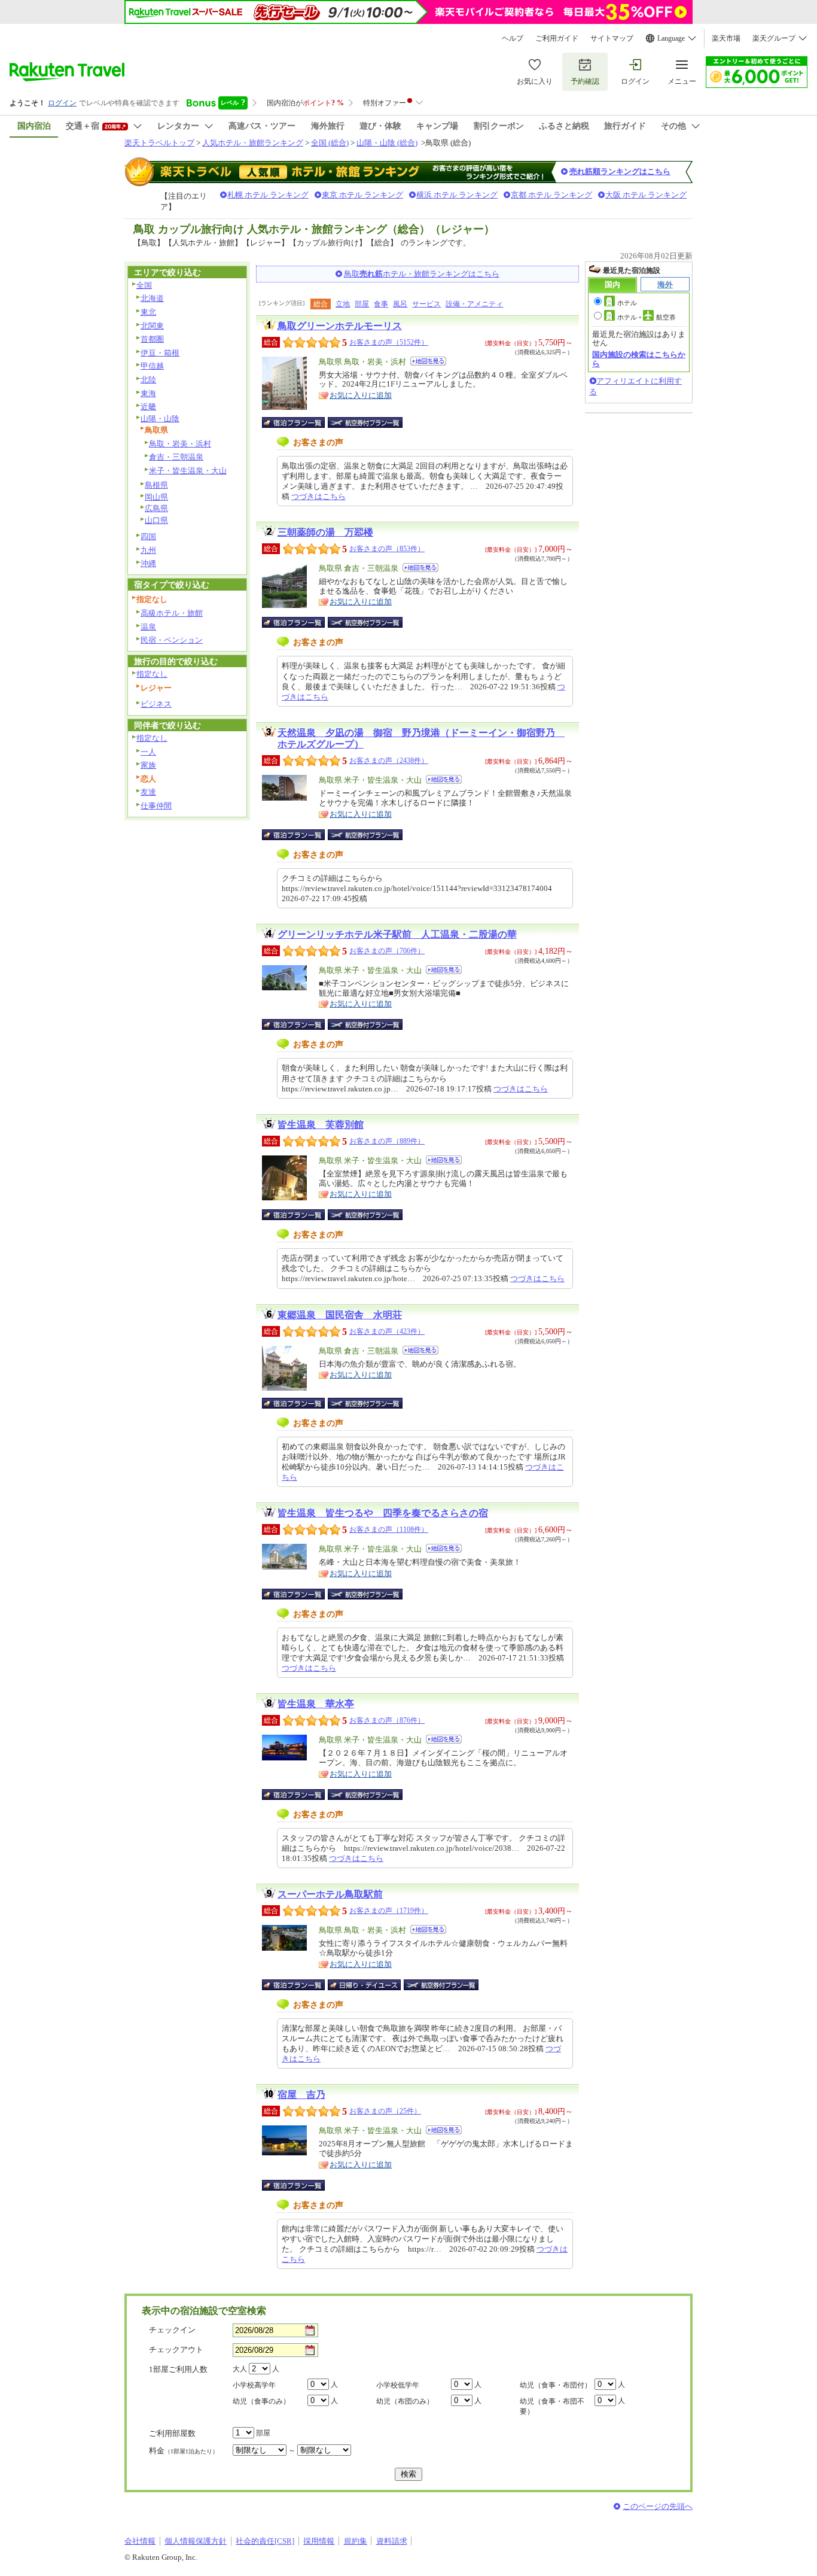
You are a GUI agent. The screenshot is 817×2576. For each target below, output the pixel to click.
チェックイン (172, 2330)
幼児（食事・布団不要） (552, 2406)
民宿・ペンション (172, 640)
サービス (426, 304)
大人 (240, 2369)
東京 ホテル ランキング (362, 195)
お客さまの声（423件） (387, 1331)
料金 (184, 2451)
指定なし (152, 674)
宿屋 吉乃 (301, 2095)
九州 (148, 550)
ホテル (627, 303)
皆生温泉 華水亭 (316, 1704)
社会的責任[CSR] (265, 2541)
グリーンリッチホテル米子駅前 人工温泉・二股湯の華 (397, 934)
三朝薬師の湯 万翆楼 (325, 532)
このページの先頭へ (658, 2506)
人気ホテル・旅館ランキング (253, 143)
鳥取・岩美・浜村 (180, 444)
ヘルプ (513, 38)
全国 (144, 285)
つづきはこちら (318, 496)
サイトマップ (612, 38)
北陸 (148, 380)
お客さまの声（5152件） (389, 342)
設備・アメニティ (474, 304)
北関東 (152, 326)
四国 (148, 536)
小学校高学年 (254, 2385)
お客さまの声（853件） (387, 549)
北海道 (152, 298)
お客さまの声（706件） (387, 951)
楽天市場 (726, 38)
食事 (381, 304)
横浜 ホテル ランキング (457, 195)
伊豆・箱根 (160, 353)
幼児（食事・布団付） (556, 2385)
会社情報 (140, 2541)
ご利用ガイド (557, 38)
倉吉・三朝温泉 (176, 457)
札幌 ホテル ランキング (268, 195)
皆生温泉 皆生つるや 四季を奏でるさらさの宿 (383, 1513)
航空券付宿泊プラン (365, 422)
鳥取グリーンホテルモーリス (340, 326)
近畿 (148, 407)
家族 (148, 765)
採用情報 (319, 2541)
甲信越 (152, 366)
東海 (148, 393)
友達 (148, 792)
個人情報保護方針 (196, 2541)
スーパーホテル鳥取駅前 (330, 1894)
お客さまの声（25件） (385, 2111)
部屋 (362, 304)
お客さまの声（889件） (387, 1141)
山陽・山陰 (160, 419)
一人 (148, 752)
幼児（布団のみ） (405, 2401)
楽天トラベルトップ (159, 143)
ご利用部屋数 (172, 2433)
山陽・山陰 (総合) (387, 143)
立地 (343, 304)
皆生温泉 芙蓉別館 (321, 1125)
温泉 (148, 627)
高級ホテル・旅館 (172, 613)
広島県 (156, 508)
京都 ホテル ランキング (551, 195)
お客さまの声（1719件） (389, 1911)
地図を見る (428, 361)
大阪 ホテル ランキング (646, 195)
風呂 (400, 304)
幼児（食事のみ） (261, 2401)
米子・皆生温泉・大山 (188, 471)
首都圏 (152, 339)
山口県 (156, 520)
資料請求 (392, 2541)
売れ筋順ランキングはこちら (620, 171)
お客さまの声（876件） (387, 1720)
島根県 (156, 485)
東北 (148, 312)
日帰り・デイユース (365, 1985)
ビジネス (156, 704)
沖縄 (148, 563)
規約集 (356, 2541)
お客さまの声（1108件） (389, 1529)
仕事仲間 (156, 806)
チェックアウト (176, 2350)
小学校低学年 (398, 2385)
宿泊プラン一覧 (299, 422)
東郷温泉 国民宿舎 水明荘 (340, 1315)
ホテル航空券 (647, 317)
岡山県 (156, 497)
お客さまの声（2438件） (389, 761)
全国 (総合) (330, 143)
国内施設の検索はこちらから (639, 359)
